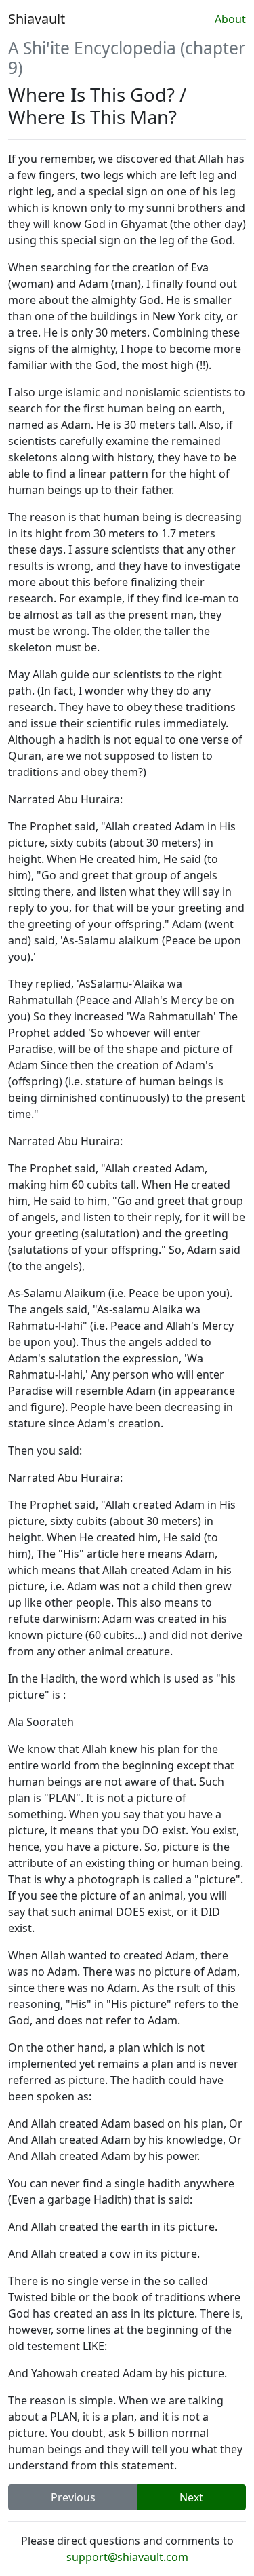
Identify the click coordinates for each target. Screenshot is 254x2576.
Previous (73, 2497)
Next (191, 2497)
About (230, 19)
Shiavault (37, 19)
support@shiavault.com (127, 2557)
